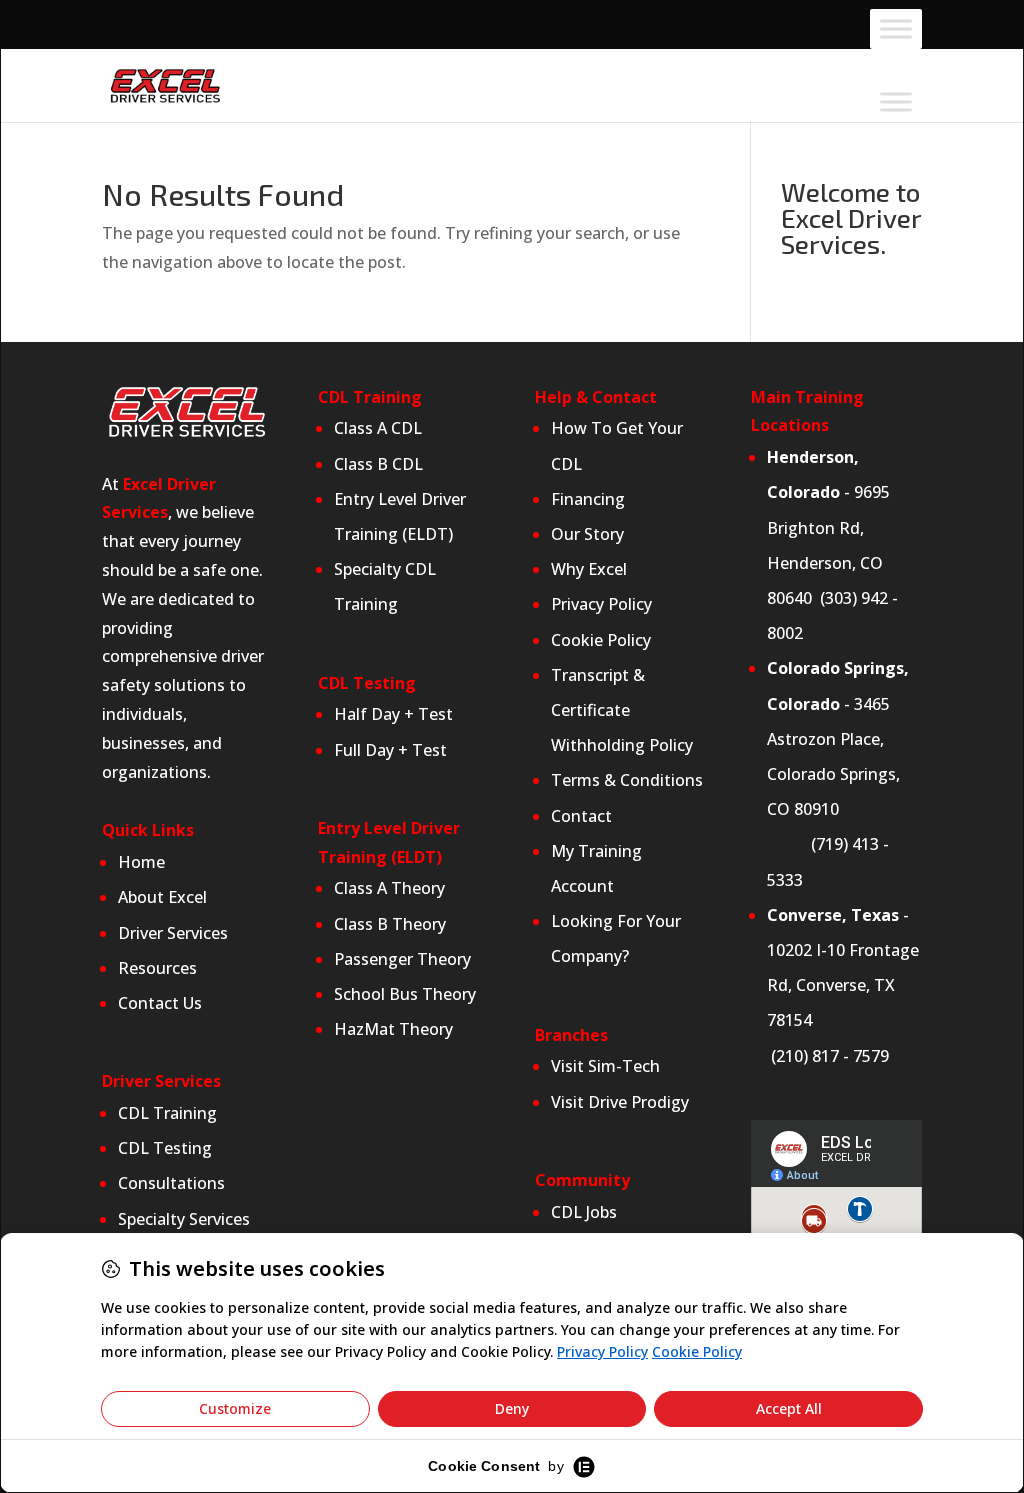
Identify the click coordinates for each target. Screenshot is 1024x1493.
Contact (581, 816)
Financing (588, 499)
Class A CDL (378, 428)
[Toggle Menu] (896, 29)
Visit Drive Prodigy (620, 1102)
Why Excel (589, 569)
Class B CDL (380, 464)
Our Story (587, 534)
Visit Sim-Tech (605, 1066)
